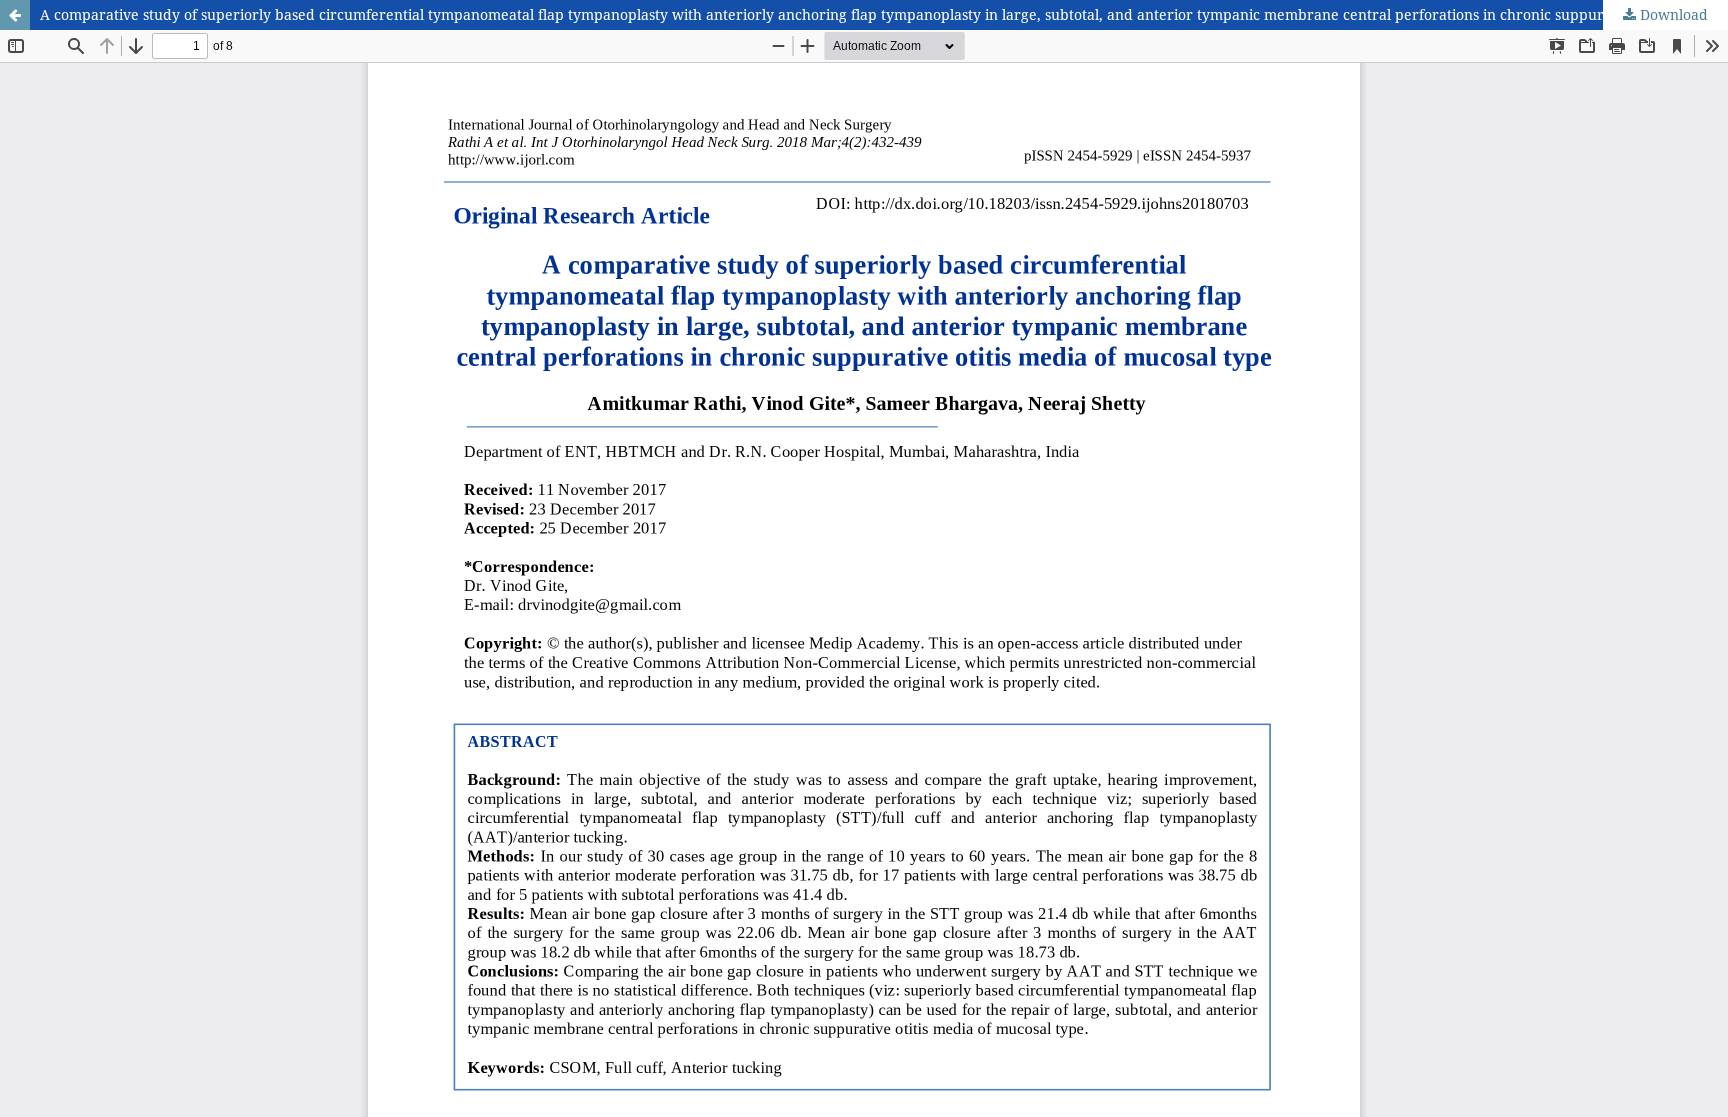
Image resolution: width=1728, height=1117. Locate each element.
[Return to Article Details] (15, 15)
